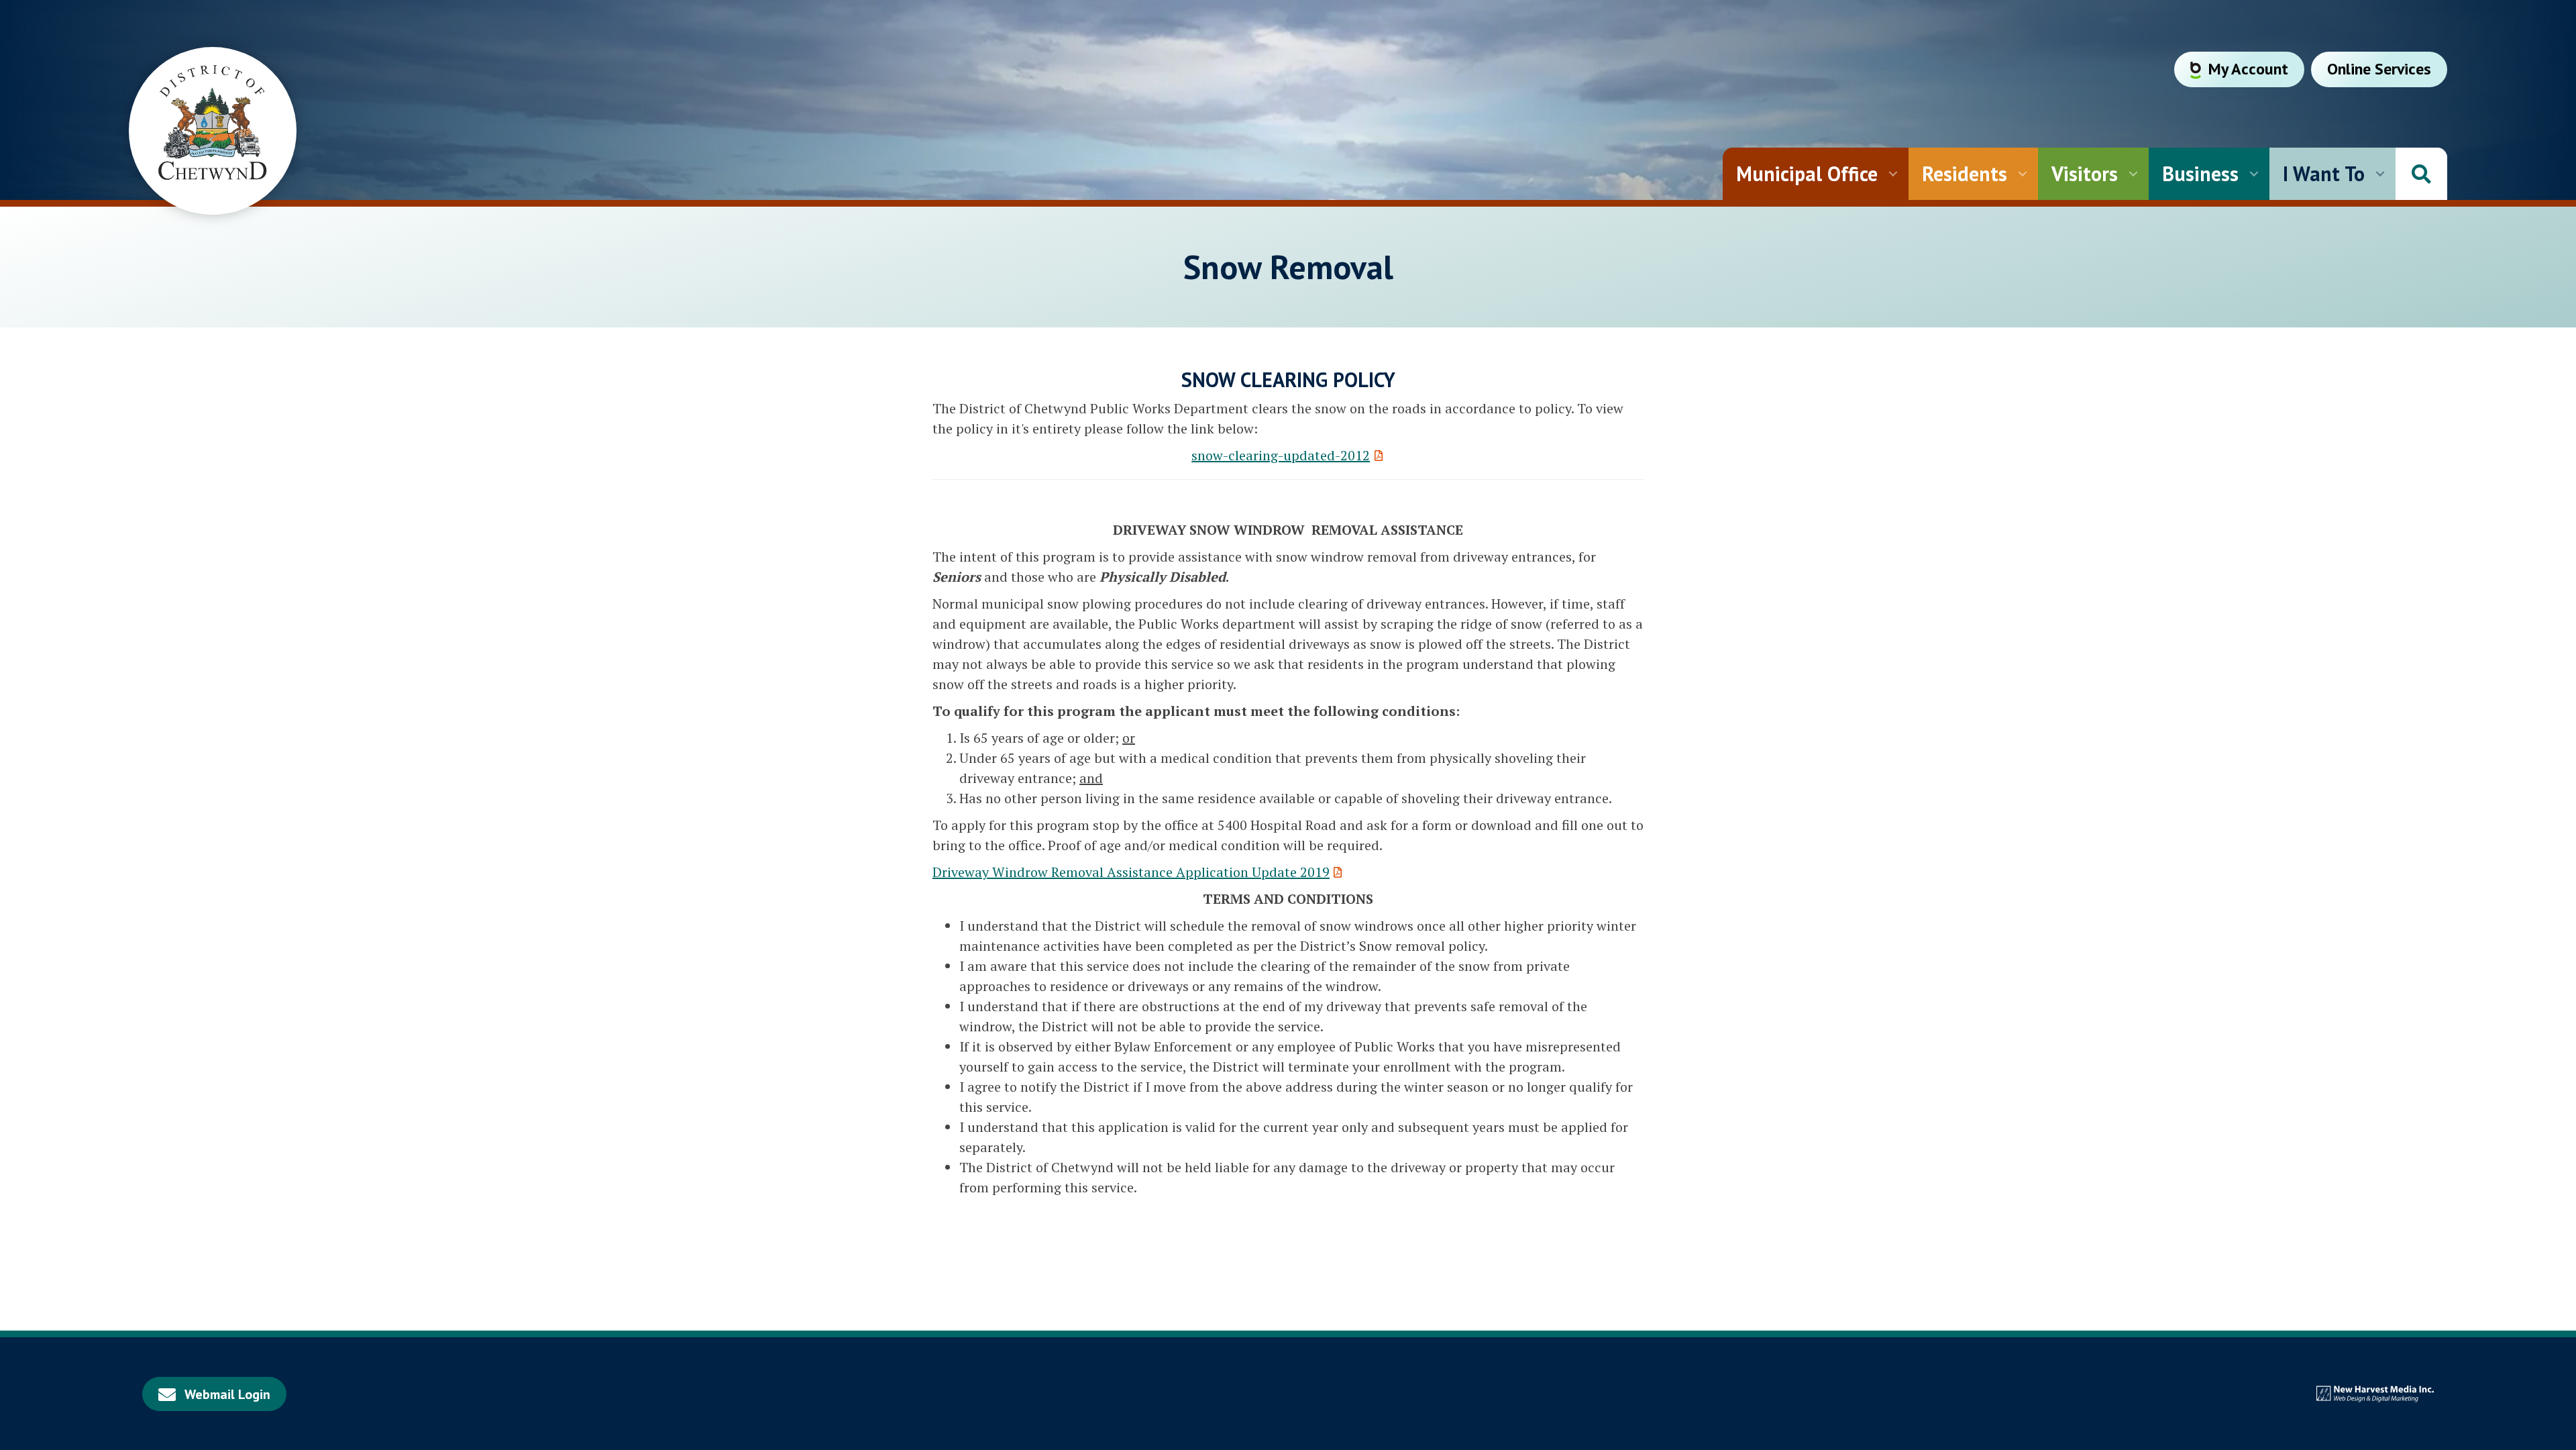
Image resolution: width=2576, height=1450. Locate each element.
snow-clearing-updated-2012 (1281, 455)
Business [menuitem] (2200, 173)
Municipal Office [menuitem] (1807, 173)
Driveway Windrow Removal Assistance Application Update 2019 (1131, 872)
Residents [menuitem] (1965, 173)
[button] (1893, 174)
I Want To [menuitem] (2324, 173)
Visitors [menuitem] (2085, 173)
